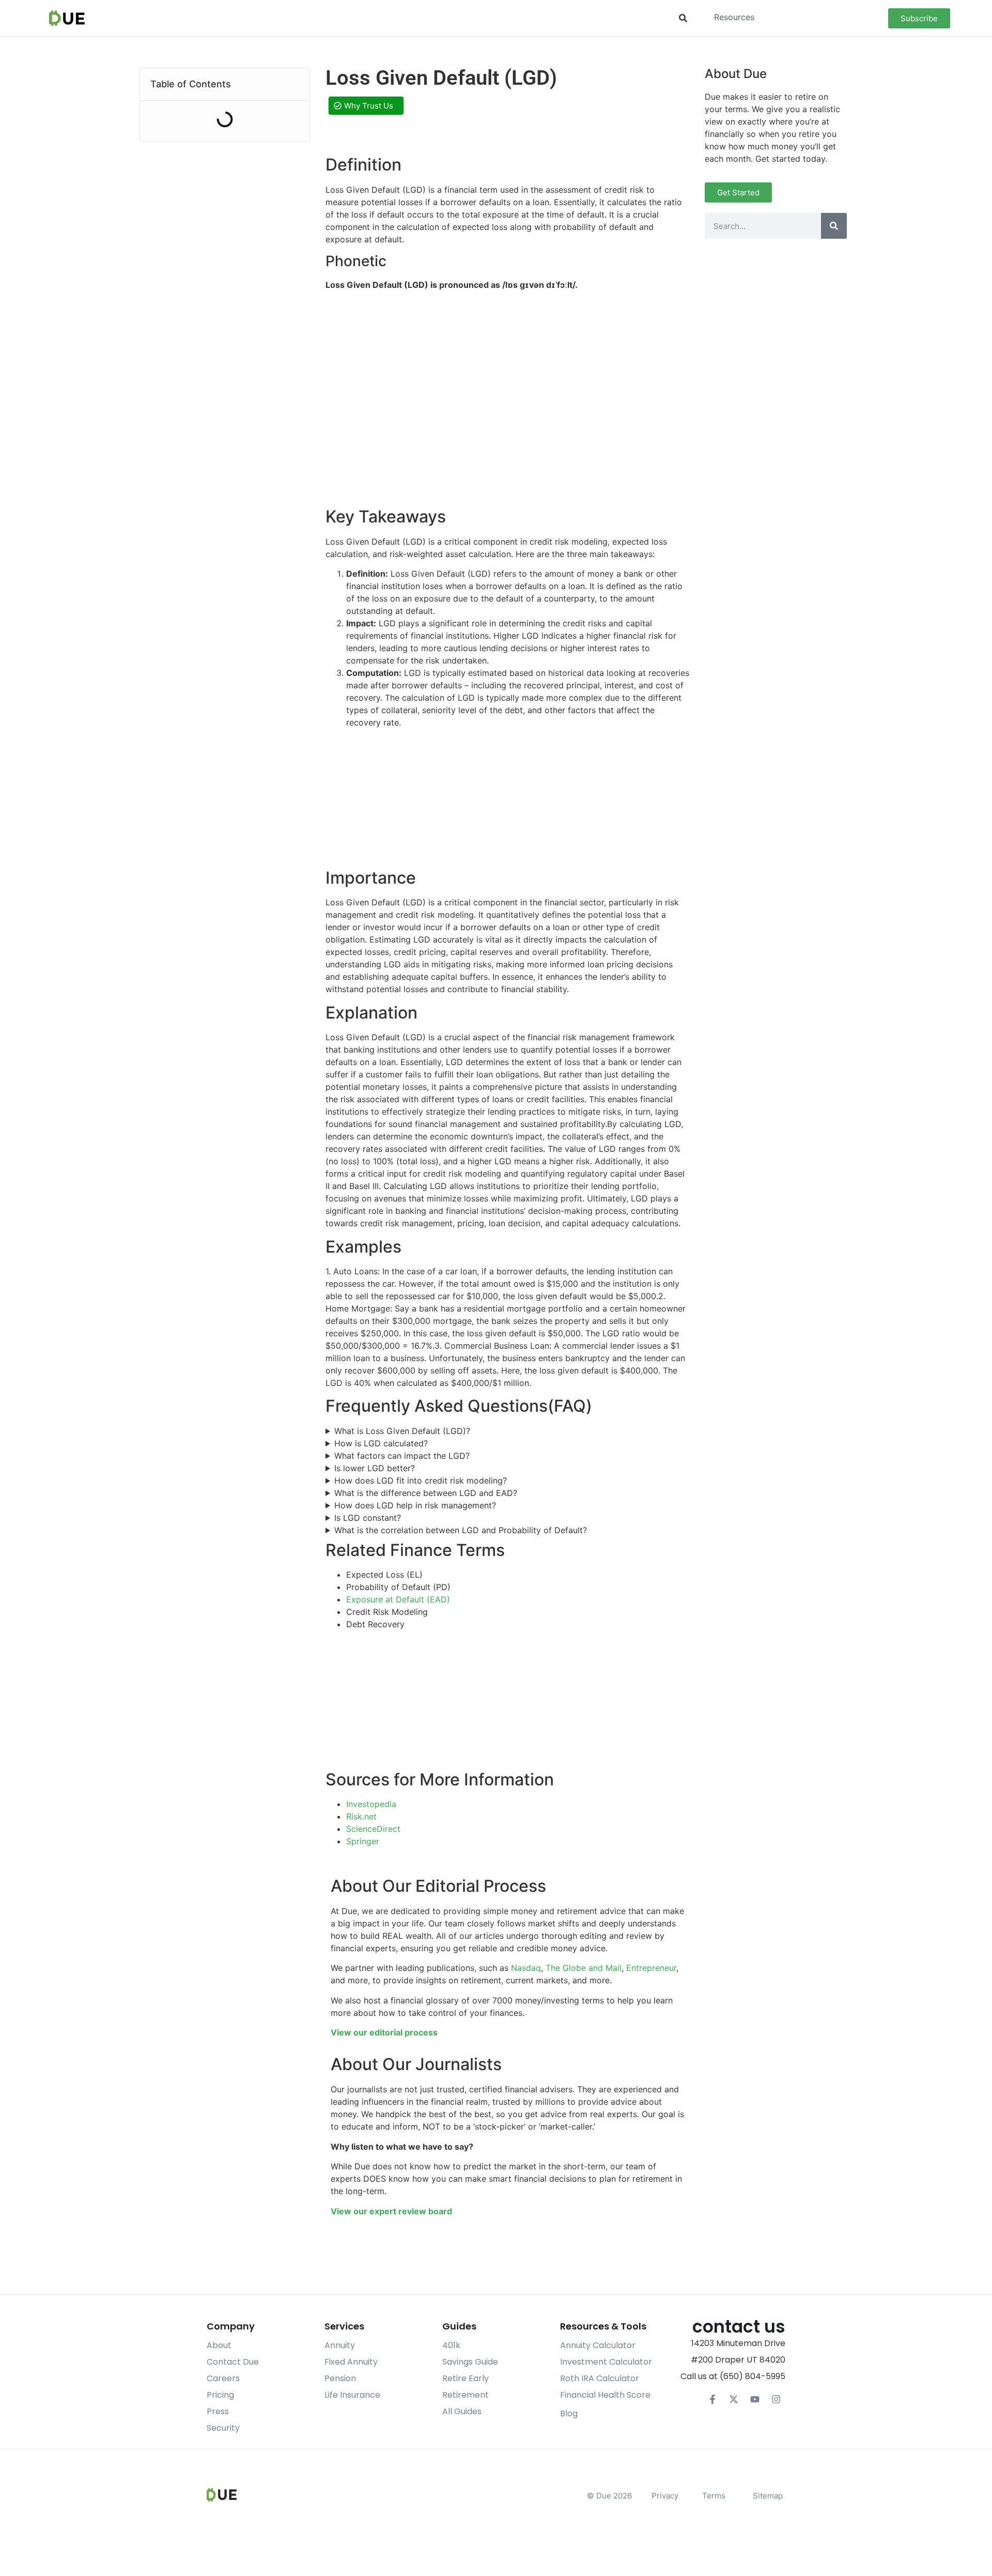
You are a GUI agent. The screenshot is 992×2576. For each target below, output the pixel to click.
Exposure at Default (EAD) (398, 1599)
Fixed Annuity (351, 2362)
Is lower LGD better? (375, 1468)
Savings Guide (470, 2362)
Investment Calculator (606, 2362)
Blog (569, 2413)
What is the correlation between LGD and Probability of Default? (461, 1530)
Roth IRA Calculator (600, 2378)
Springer (363, 1841)
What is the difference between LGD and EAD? (426, 1493)
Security (223, 2428)
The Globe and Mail (584, 1968)
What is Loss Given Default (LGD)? (402, 1431)
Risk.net (361, 1816)
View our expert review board (391, 2211)
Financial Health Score (605, 2395)
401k (451, 2345)
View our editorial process (384, 2032)
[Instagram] (776, 2399)
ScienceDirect (373, 1829)
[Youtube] (755, 2399)
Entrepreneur (651, 1968)
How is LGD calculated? (381, 1443)
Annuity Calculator (598, 2345)
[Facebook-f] (712, 2399)
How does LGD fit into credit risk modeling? (421, 1480)
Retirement (466, 2395)
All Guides (462, 2411)
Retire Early (466, 2378)
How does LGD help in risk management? (415, 1505)
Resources (734, 17)
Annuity (340, 2345)
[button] (683, 18)
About (219, 2345)
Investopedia (371, 1804)
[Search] (834, 226)
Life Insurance (352, 2395)
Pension (340, 2378)
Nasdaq (526, 1968)
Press (218, 2411)
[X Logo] (734, 2399)
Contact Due (233, 2362)
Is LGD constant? (368, 1518)
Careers (223, 2378)
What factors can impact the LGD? (402, 1456)
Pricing (220, 2395)
